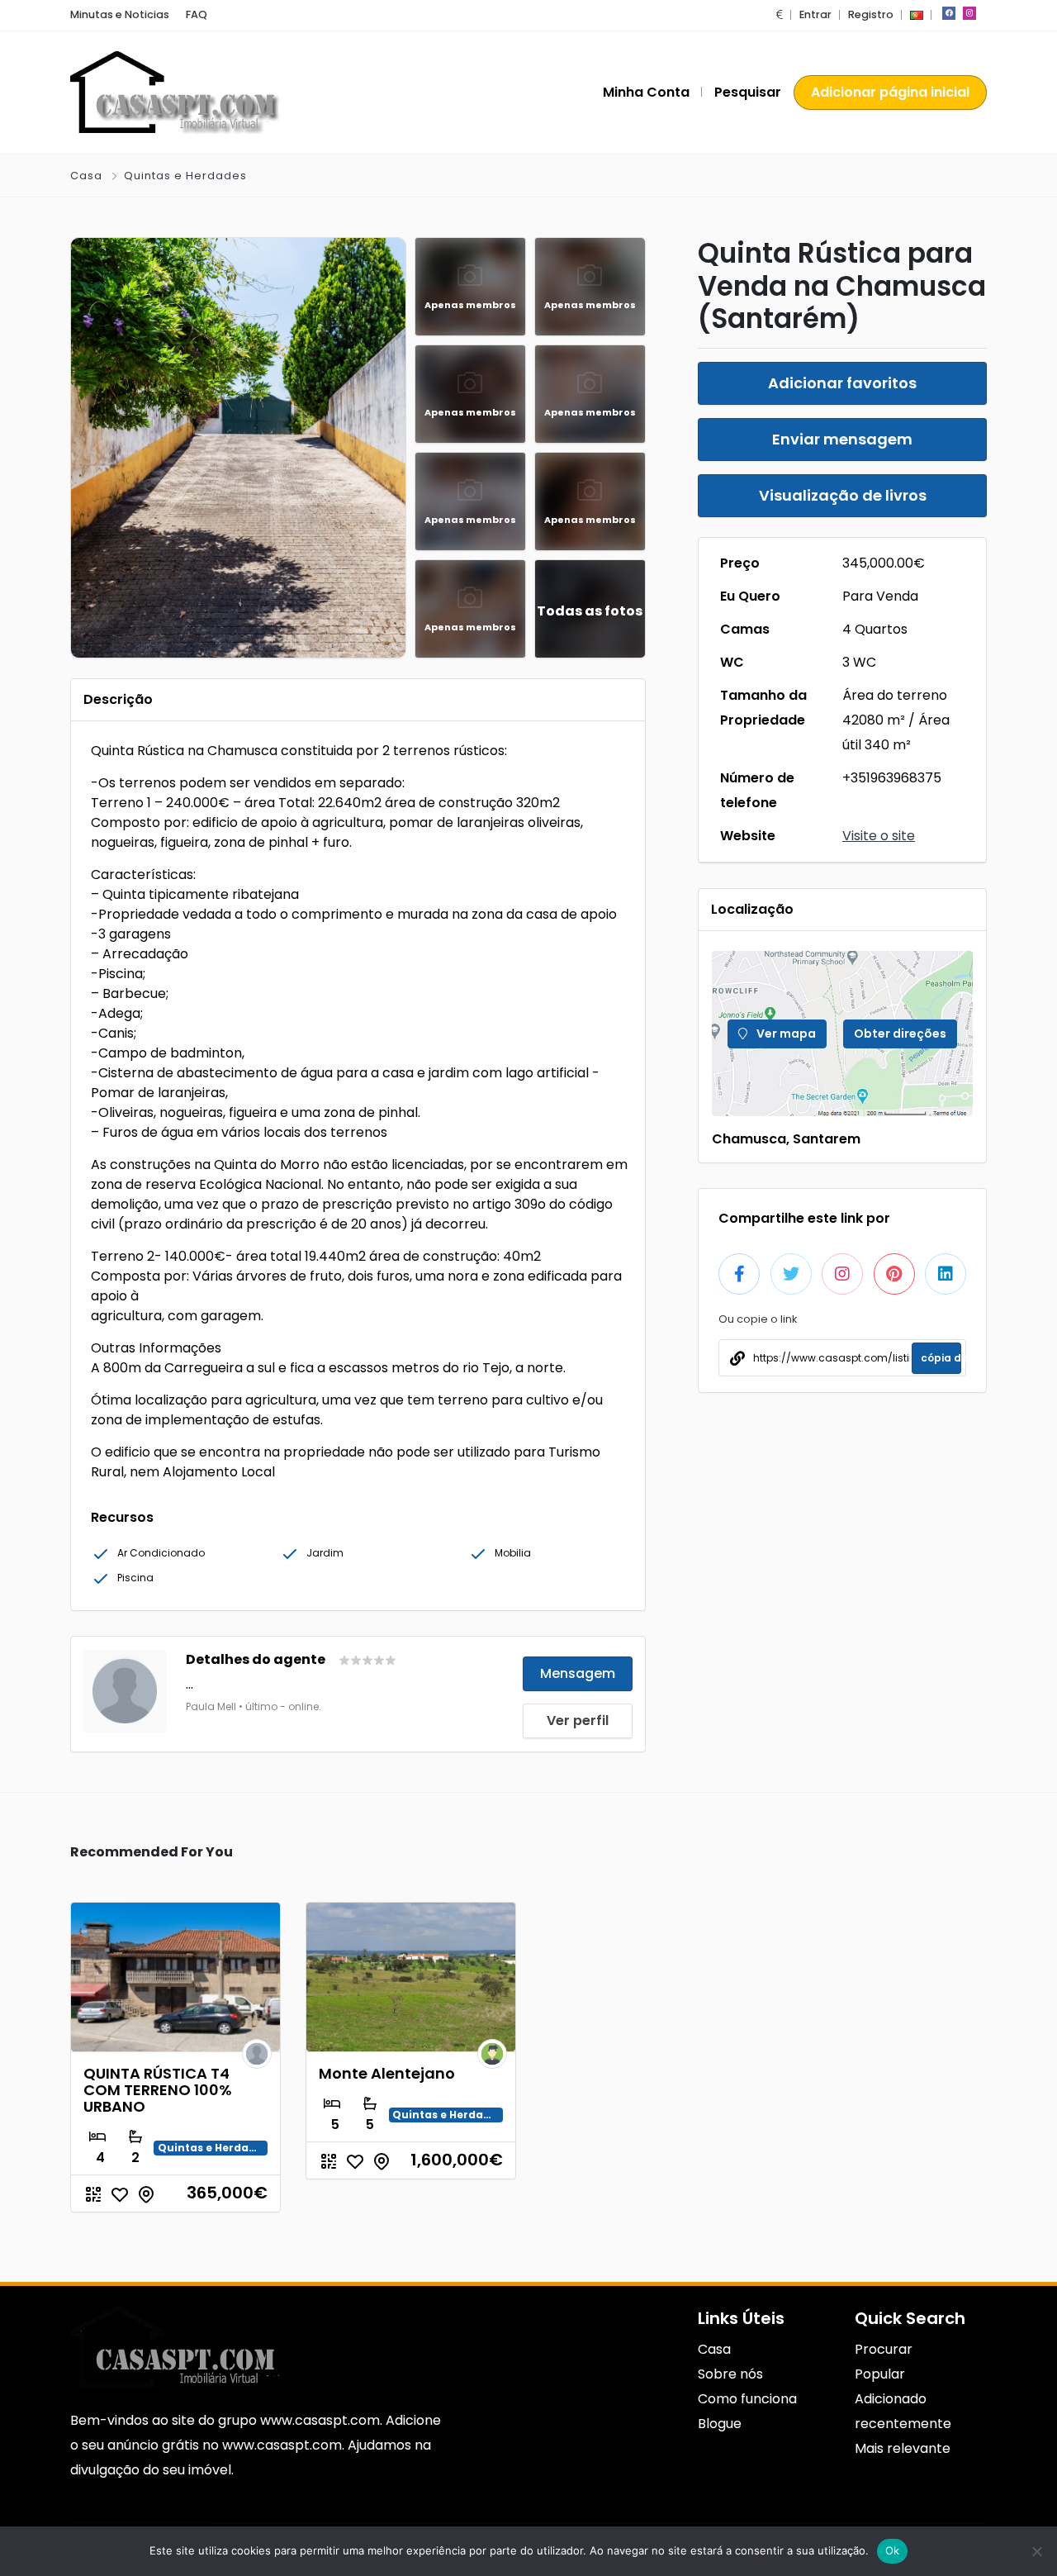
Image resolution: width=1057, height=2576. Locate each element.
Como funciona (747, 2399)
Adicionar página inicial (890, 92)
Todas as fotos (590, 611)
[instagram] (969, 13)
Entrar (815, 14)
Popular (880, 2374)
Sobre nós (730, 2374)
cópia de (941, 1358)
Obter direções (900, 1034)
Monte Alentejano (387, 2073)
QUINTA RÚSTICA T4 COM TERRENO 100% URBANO (158, 2090)
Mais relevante (903, 2448)
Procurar (884, 2349)
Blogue (720, 2424)
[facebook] (949, 13)
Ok (893, 2550)
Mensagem (578, 1673)
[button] (780, 14)
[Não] (1036, 2551)
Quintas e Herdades (185, 176)
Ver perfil (578, 1721)
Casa (86, 176)
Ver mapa (785, 1034)
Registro (871, 14)
